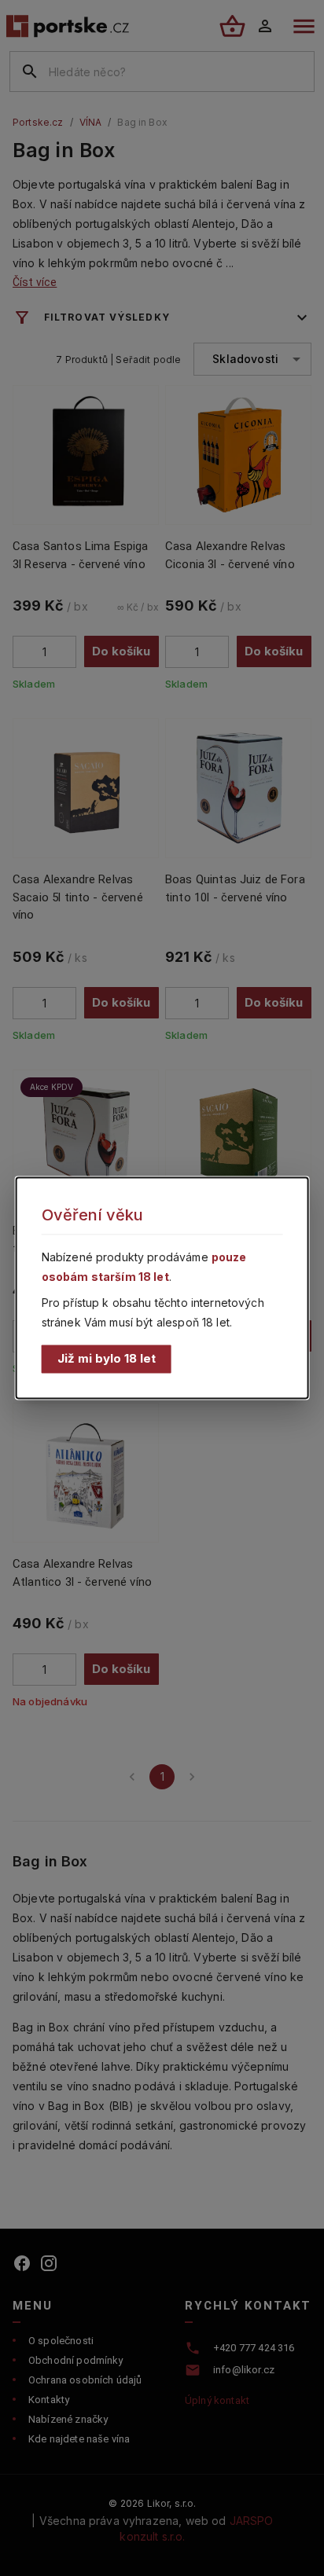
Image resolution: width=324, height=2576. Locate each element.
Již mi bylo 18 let (107, 1358)
